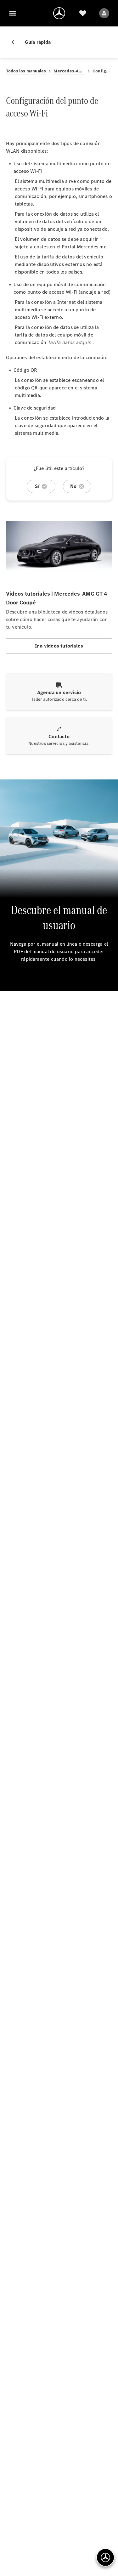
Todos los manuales (26, 71)
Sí (37, 486)
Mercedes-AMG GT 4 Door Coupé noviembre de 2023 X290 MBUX (69, 71)
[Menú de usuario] (104, 13)
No (73, 486)
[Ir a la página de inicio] (59, 13)
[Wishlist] (83, 13)
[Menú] (13, 13)
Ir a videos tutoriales (59, 646)
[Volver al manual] (15, 42)
